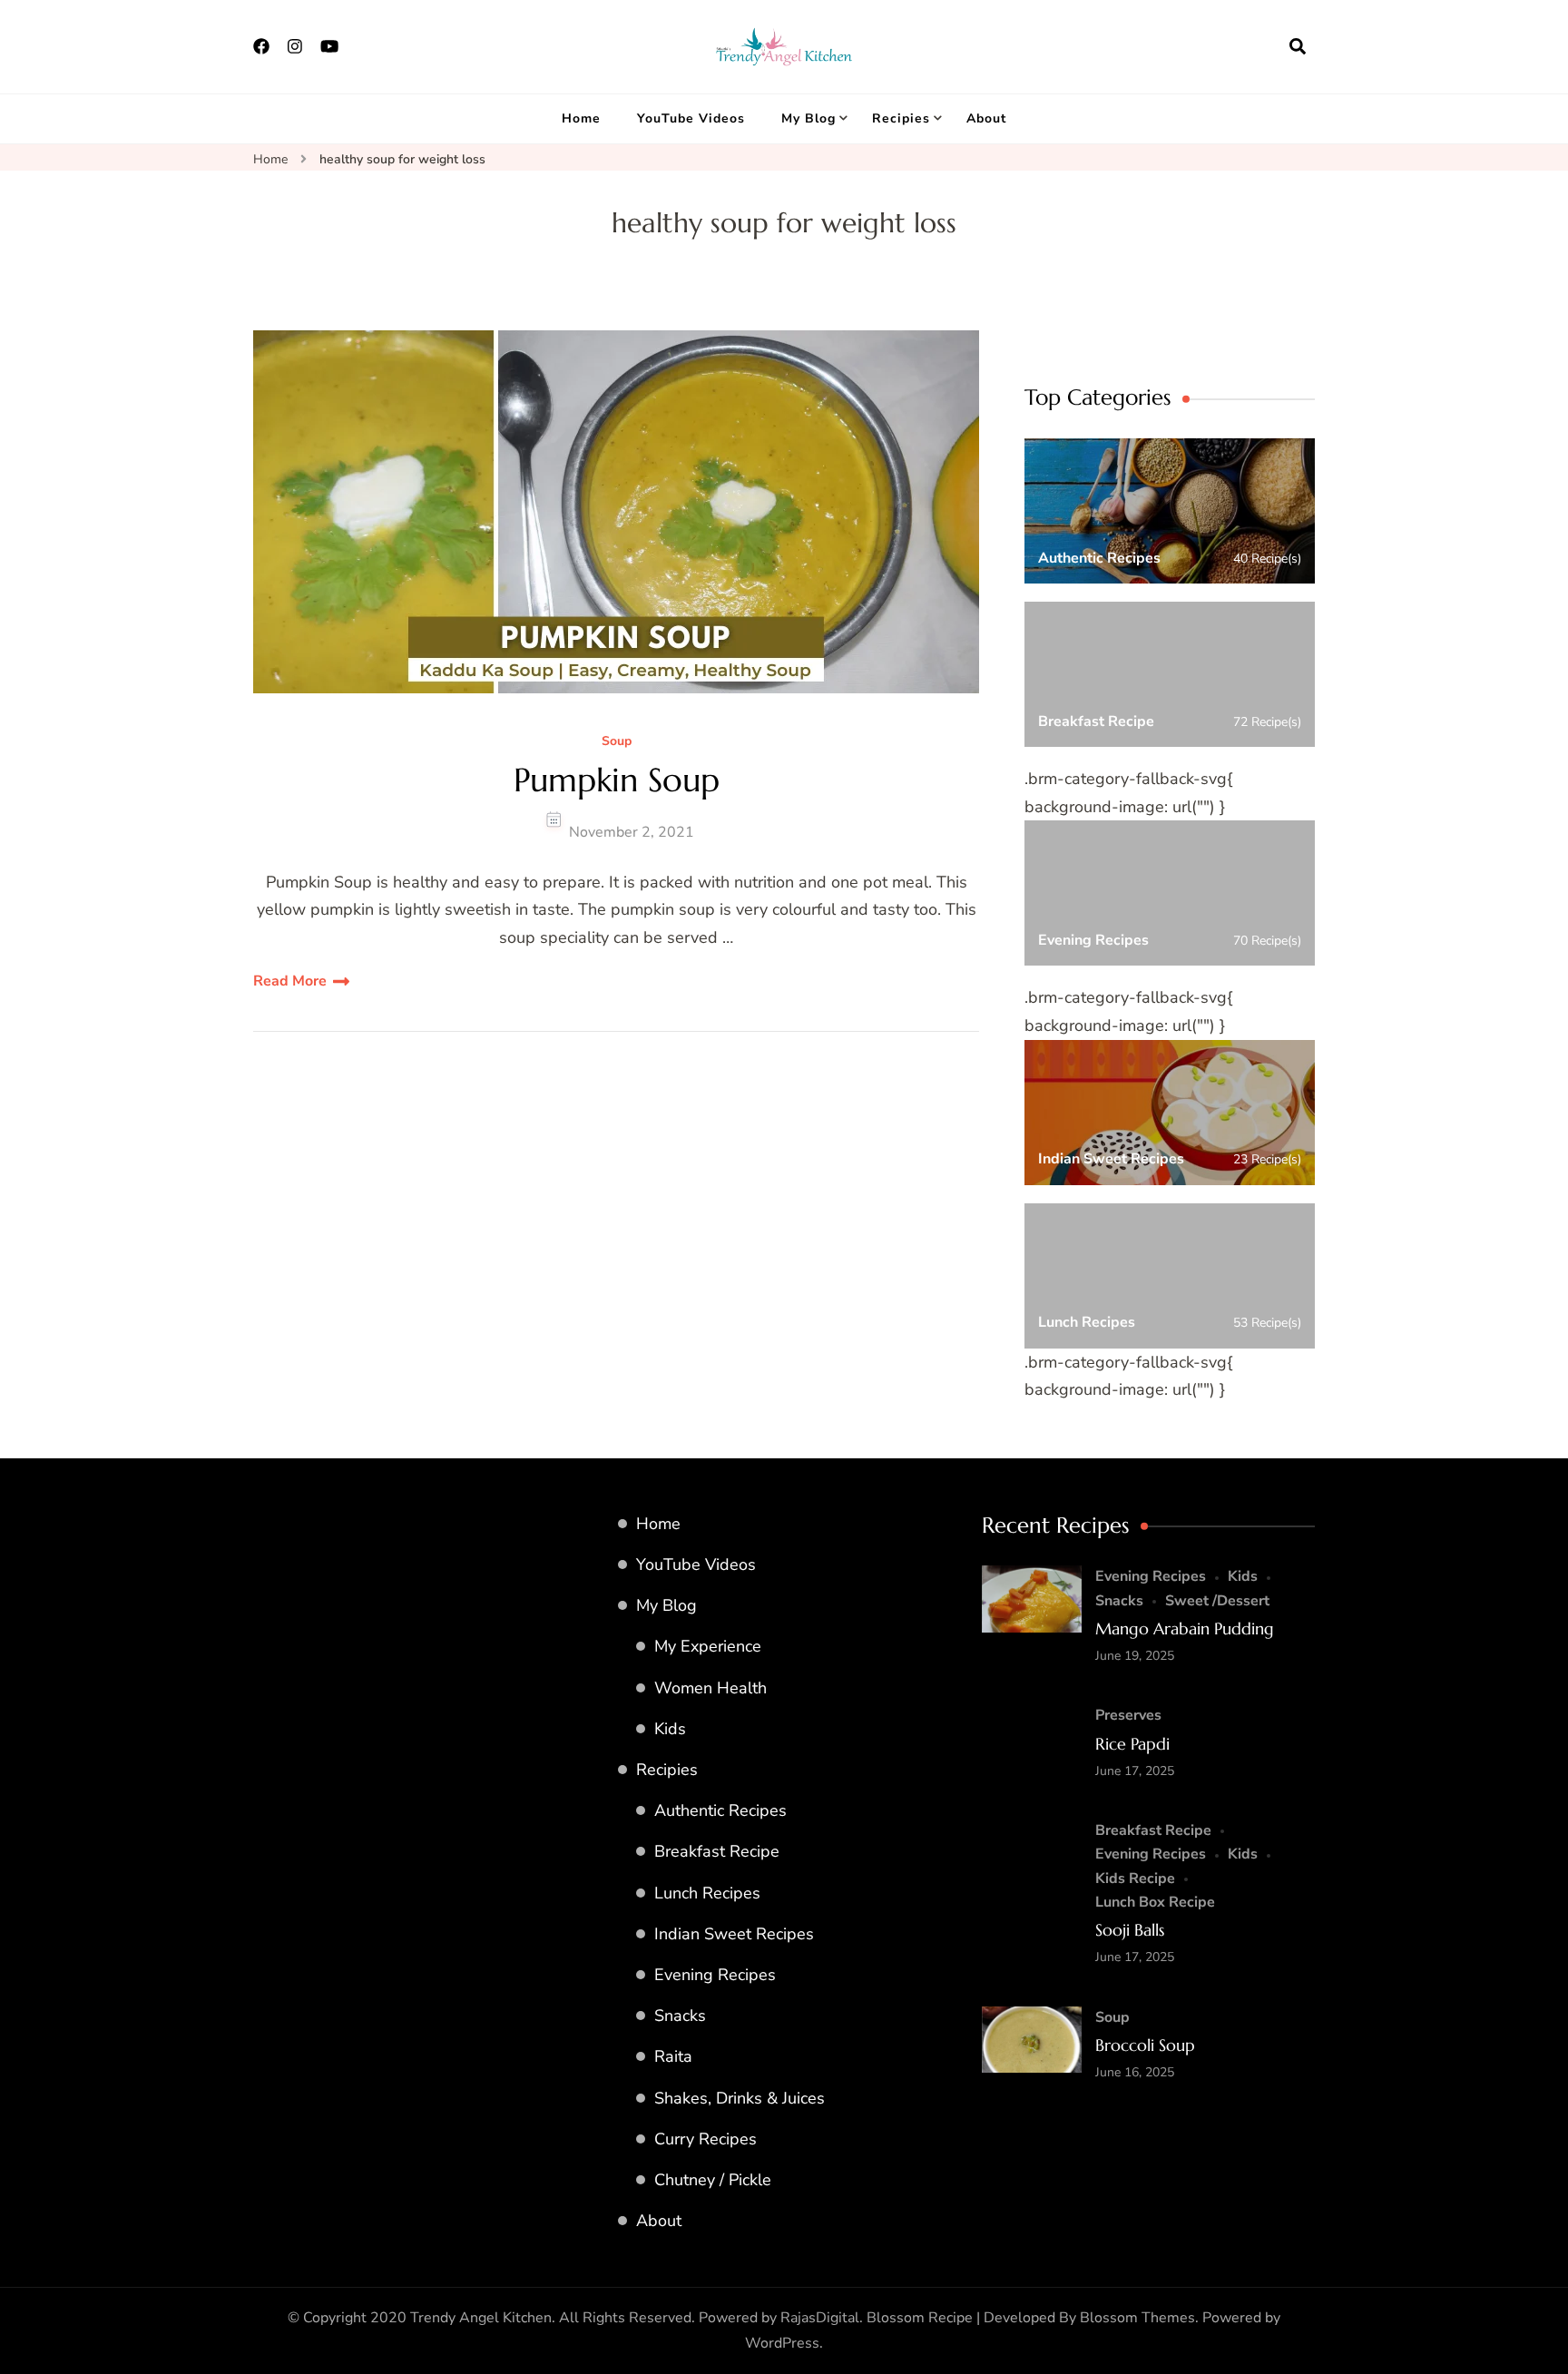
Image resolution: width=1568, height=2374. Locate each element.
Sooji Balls (1130, 1930)
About (986, 118)
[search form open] (1298, 46)
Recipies (901, 118)
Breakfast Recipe (717, 1851)
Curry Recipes (706, 2139)
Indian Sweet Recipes (734, 1934)
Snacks (680, 2016)
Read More (290, 981)
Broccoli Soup (1145, 2045)
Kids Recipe (1135, 1879)
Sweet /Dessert (1217, 1601)
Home (581, 118)
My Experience (708, 1646)
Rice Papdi (1132, 1744)
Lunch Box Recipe (1155, 1902)
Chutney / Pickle (713, 2180)
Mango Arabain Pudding (1185, 1628)
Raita (673, 2056)
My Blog (808, 118)
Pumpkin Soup (617, 780)
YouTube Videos (691, 118)
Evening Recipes (715, 1975)
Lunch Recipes (707, 1893)
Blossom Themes (1137, 2318)
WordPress (782, 2343)
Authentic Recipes (720, 1810)
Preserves (1128, 1715)
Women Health (710, 1688)
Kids (670, 1729)
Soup (617, 742)
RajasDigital (820, 2318)
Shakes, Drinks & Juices (740, 2098)
